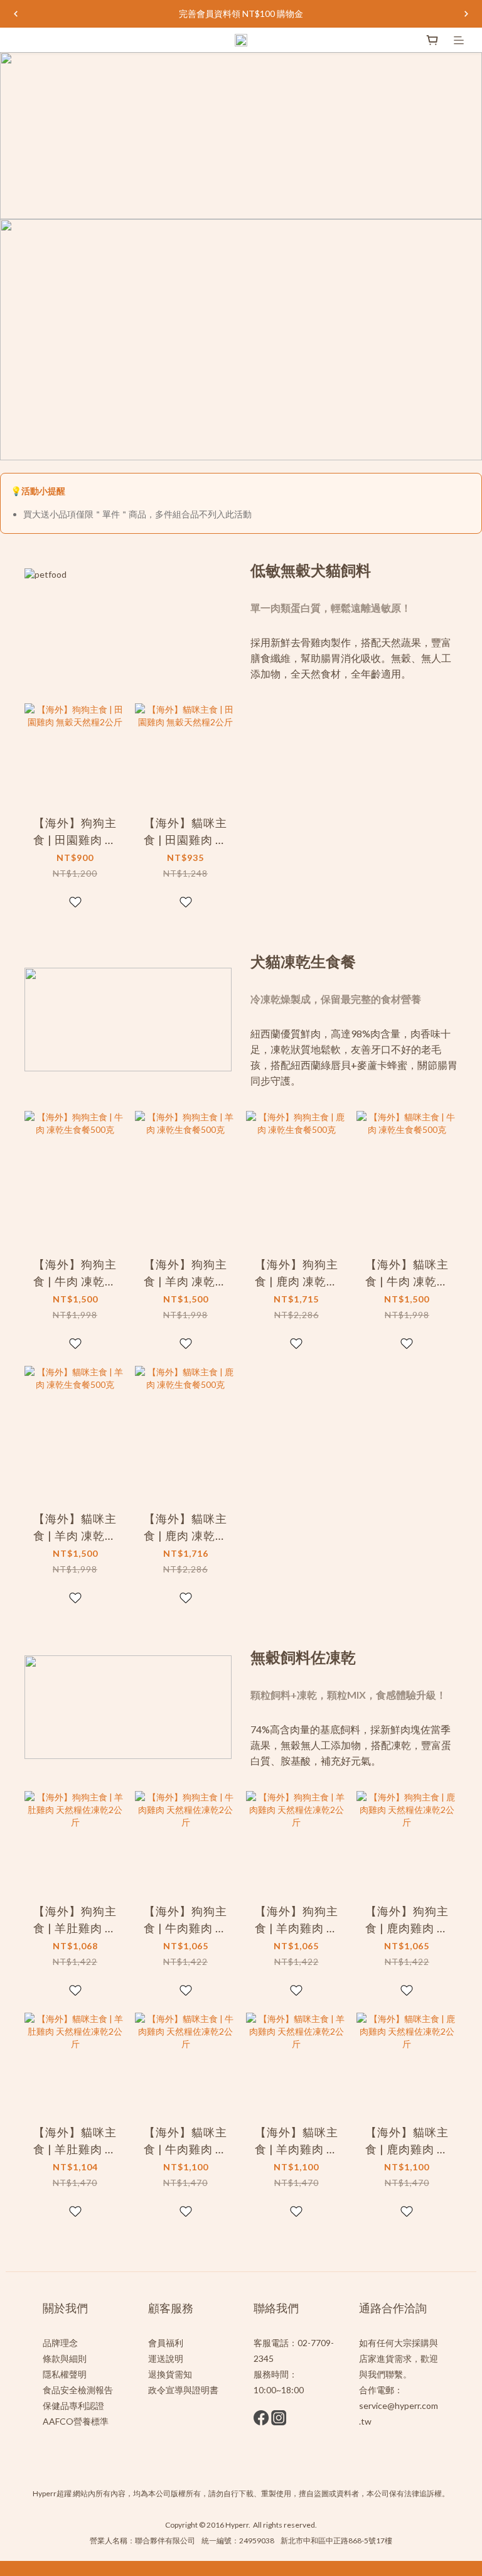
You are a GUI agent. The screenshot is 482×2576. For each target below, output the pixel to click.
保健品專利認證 (73, 2406)
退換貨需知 (170, 2374)
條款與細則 (65, 2358)
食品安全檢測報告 (78, 2390)
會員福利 (166, 2343)
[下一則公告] (466, 14)
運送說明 (166, 2358)
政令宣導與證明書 (183, 2390)
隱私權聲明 (65, 2374)
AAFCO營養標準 (76, 2421)
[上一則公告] (16, 14)
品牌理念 (60, 2343)
